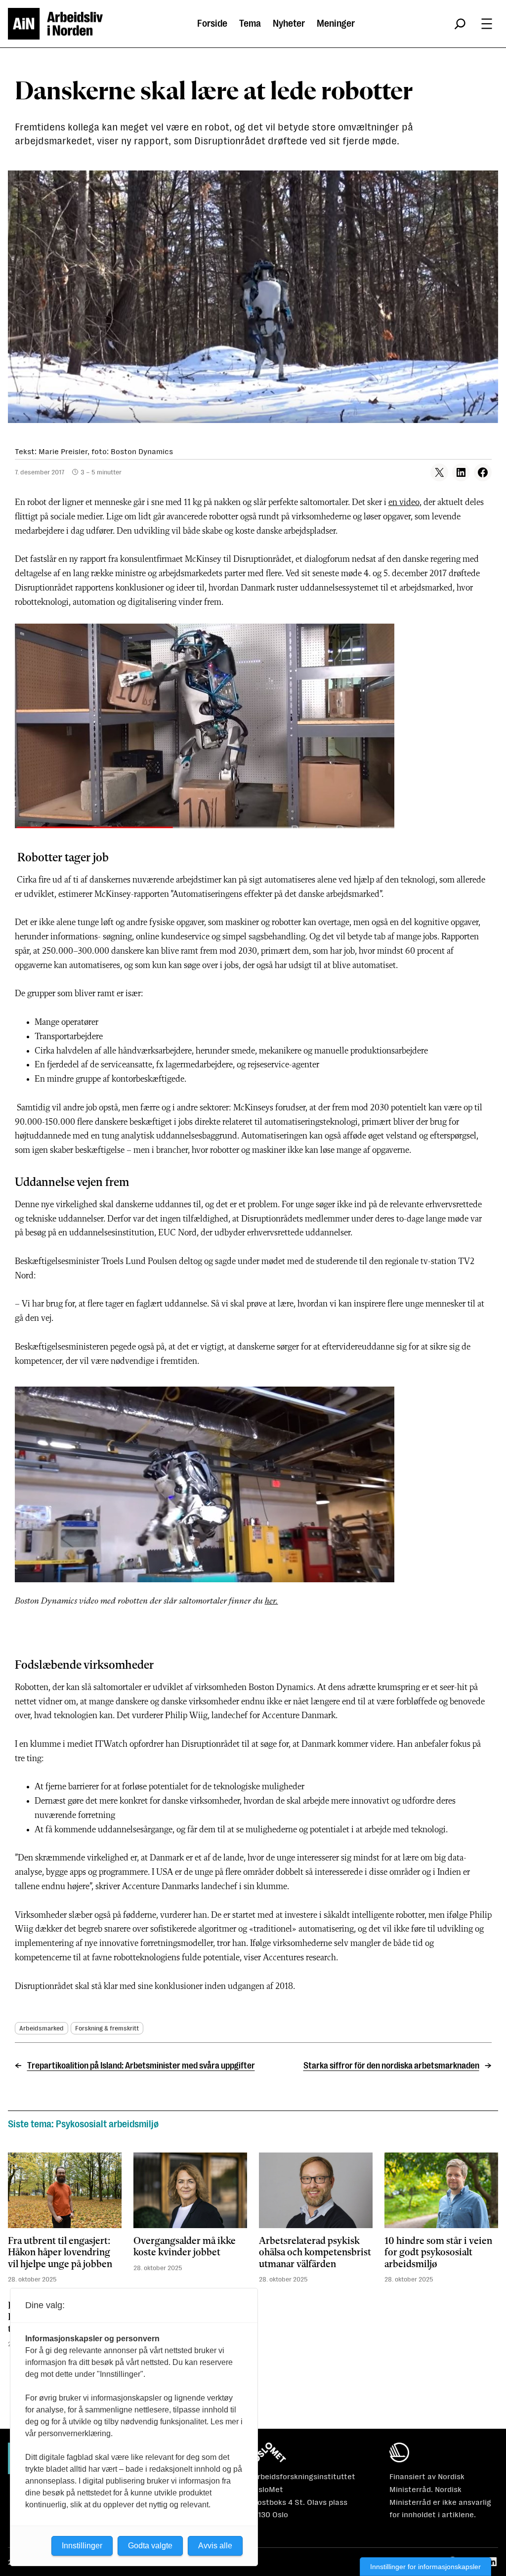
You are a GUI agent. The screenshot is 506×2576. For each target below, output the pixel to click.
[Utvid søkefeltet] (460, 24)
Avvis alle (215, 2546)
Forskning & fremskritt (107, 2028)
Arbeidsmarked (42, 2028)
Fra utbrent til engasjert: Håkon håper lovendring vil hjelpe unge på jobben (60, 2253)
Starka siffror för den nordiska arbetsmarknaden (391, 2066)
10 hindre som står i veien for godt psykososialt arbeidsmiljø (438, 2253)
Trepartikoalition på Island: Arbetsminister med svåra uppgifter (141, 2066)
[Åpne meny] (487, 24)
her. (272, 1601)
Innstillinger (82, 2546)
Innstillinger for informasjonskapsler (425, 2567)
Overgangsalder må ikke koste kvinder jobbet (185, 2247)
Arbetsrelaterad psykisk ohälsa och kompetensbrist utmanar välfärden (315, 2253)
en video (404, 503)
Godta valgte (150, 2546)
